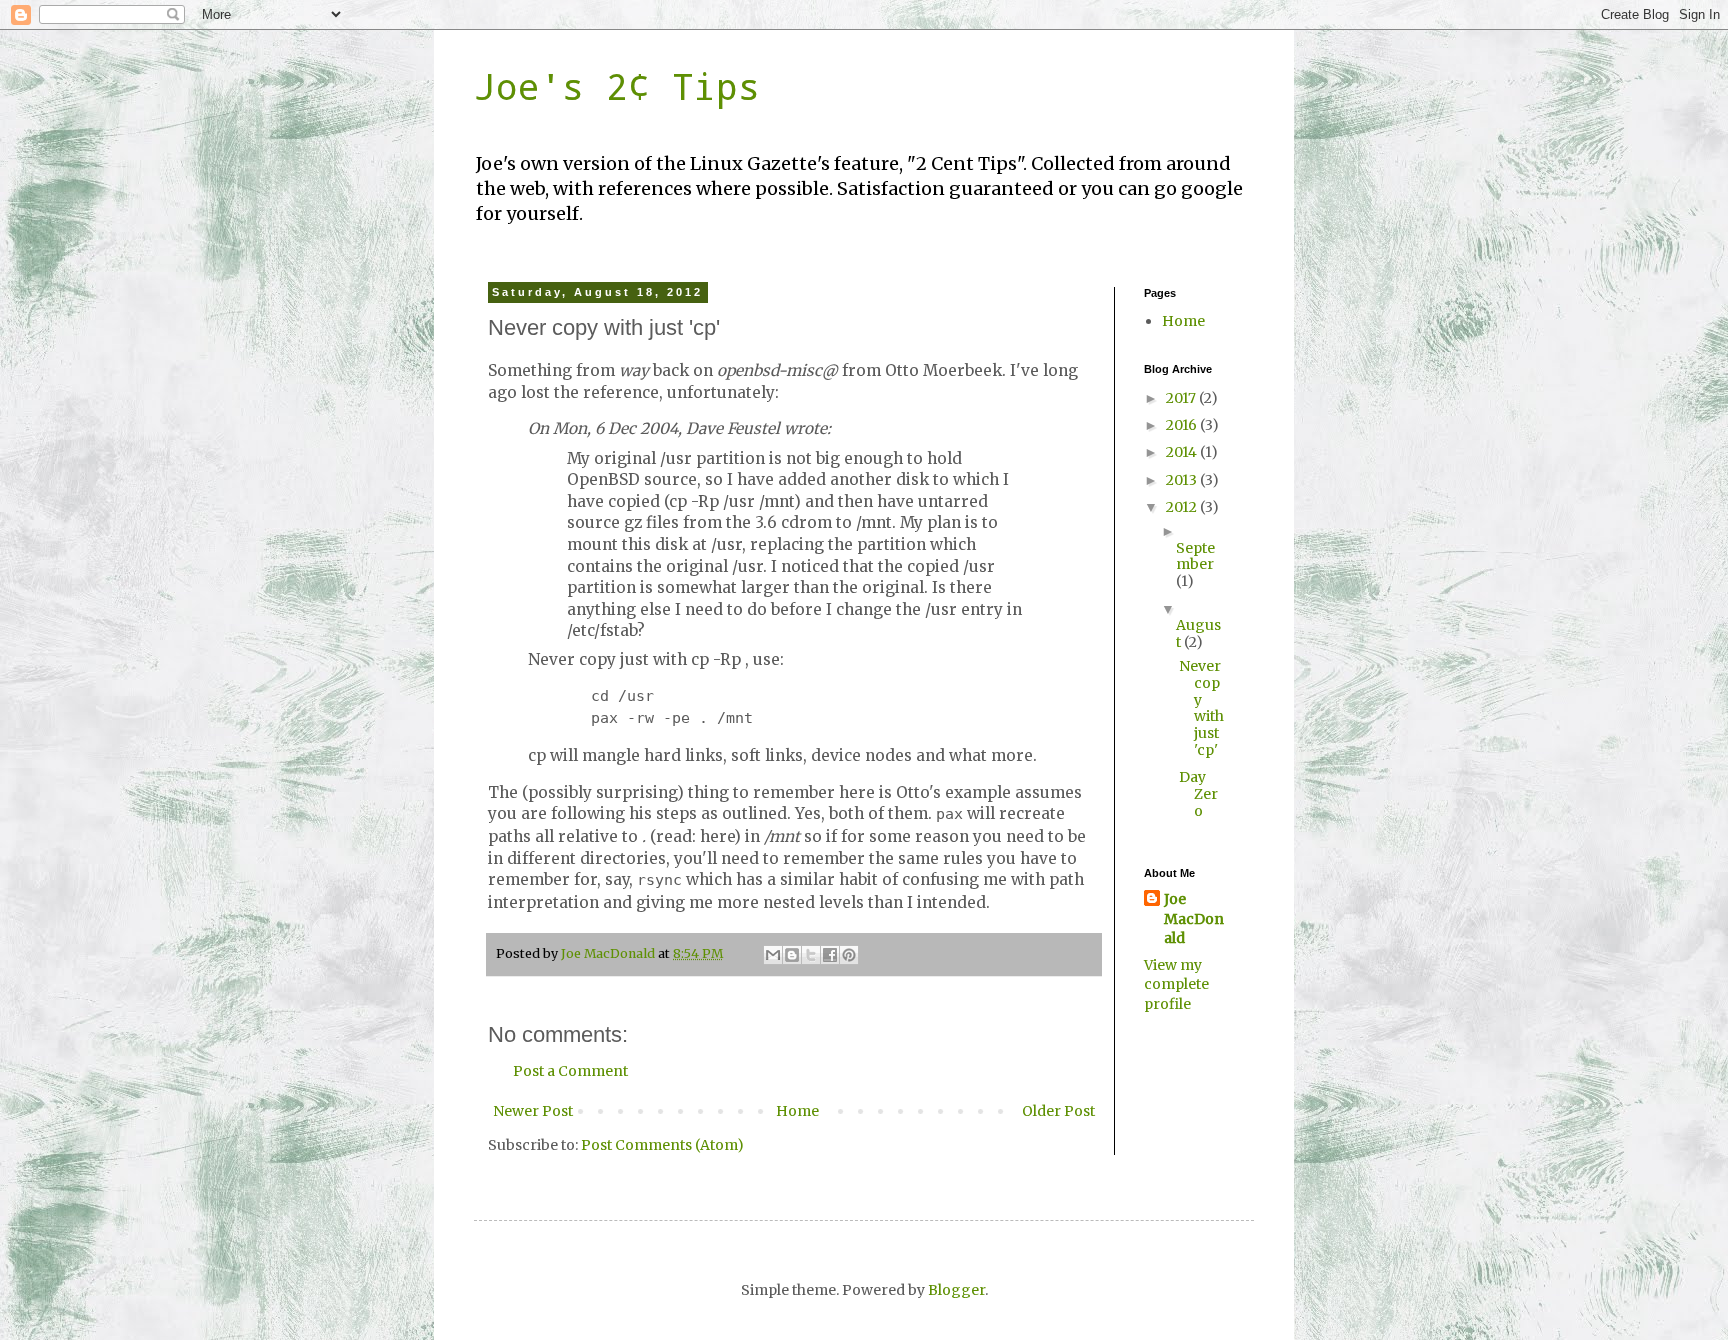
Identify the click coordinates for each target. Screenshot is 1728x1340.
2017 (1182, 398)
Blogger (956, 1290)
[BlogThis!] (792, 955)
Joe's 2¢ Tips (617, 86)
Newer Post (533, 1111)
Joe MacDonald (1194, 918)
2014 (1183, 452)
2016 (1183, 425)
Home (797, 1111)
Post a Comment (570, 1071)
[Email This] (773, 955)
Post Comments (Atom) (662, 1145)
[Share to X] (811, 955)
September (1195, 556)
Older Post (1058, 1111)
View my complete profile (1176, 984)
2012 (1183, 507)
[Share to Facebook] (830, 955)
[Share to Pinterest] (849, 955)
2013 (1183, 480)
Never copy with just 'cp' (1201, 708)
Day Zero (1198, 794)
